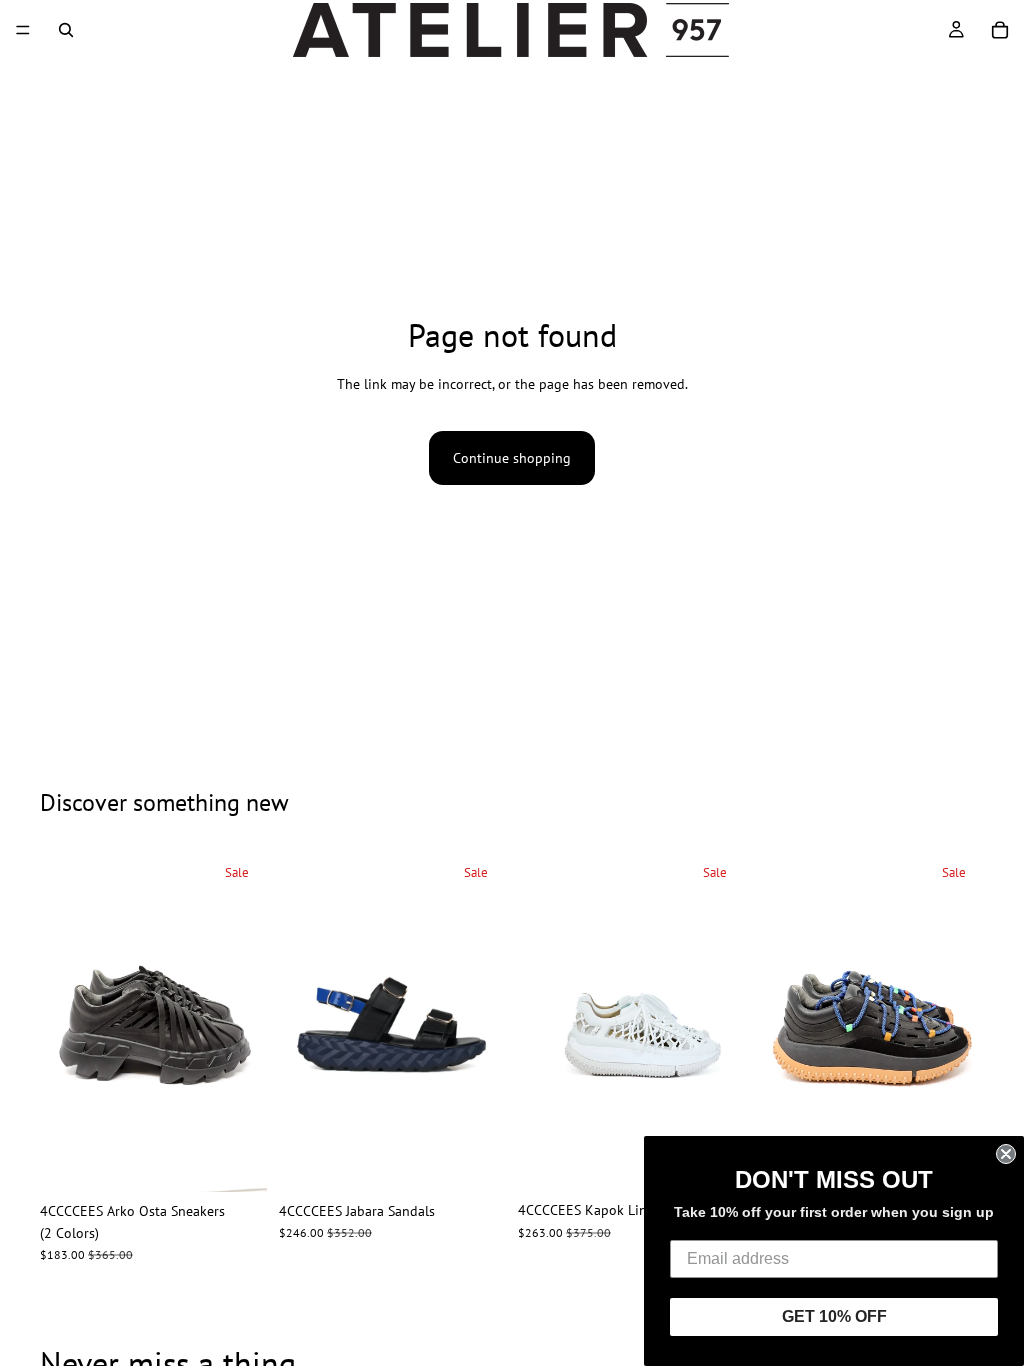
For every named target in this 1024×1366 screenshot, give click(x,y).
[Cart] (1000, 30)
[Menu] (23, 30)
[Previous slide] (62, 1021)
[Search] (66, 30)
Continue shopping (512, 458)
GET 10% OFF (834, 1316)
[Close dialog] (1006, 1154)
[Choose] (236, 1161)
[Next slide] (245, 1021)
